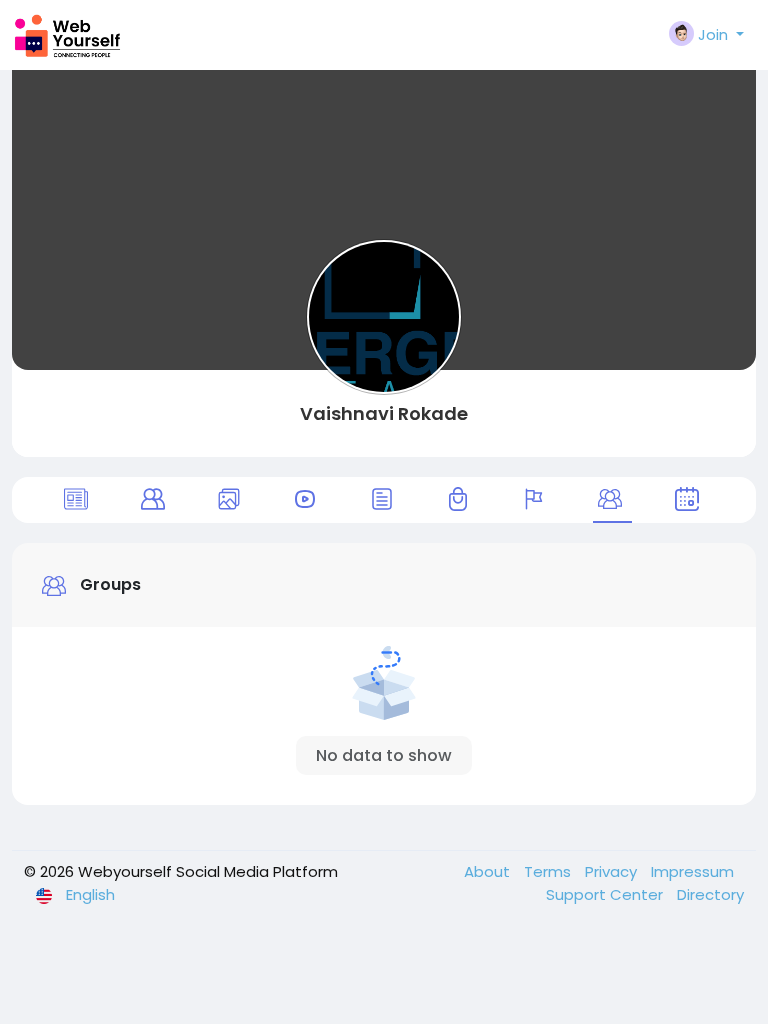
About (489, 871)
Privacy (613, 871)
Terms (549, 871)
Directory (710, 894)
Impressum (692, 871)
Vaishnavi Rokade (384, 413)
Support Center (606, 894)
